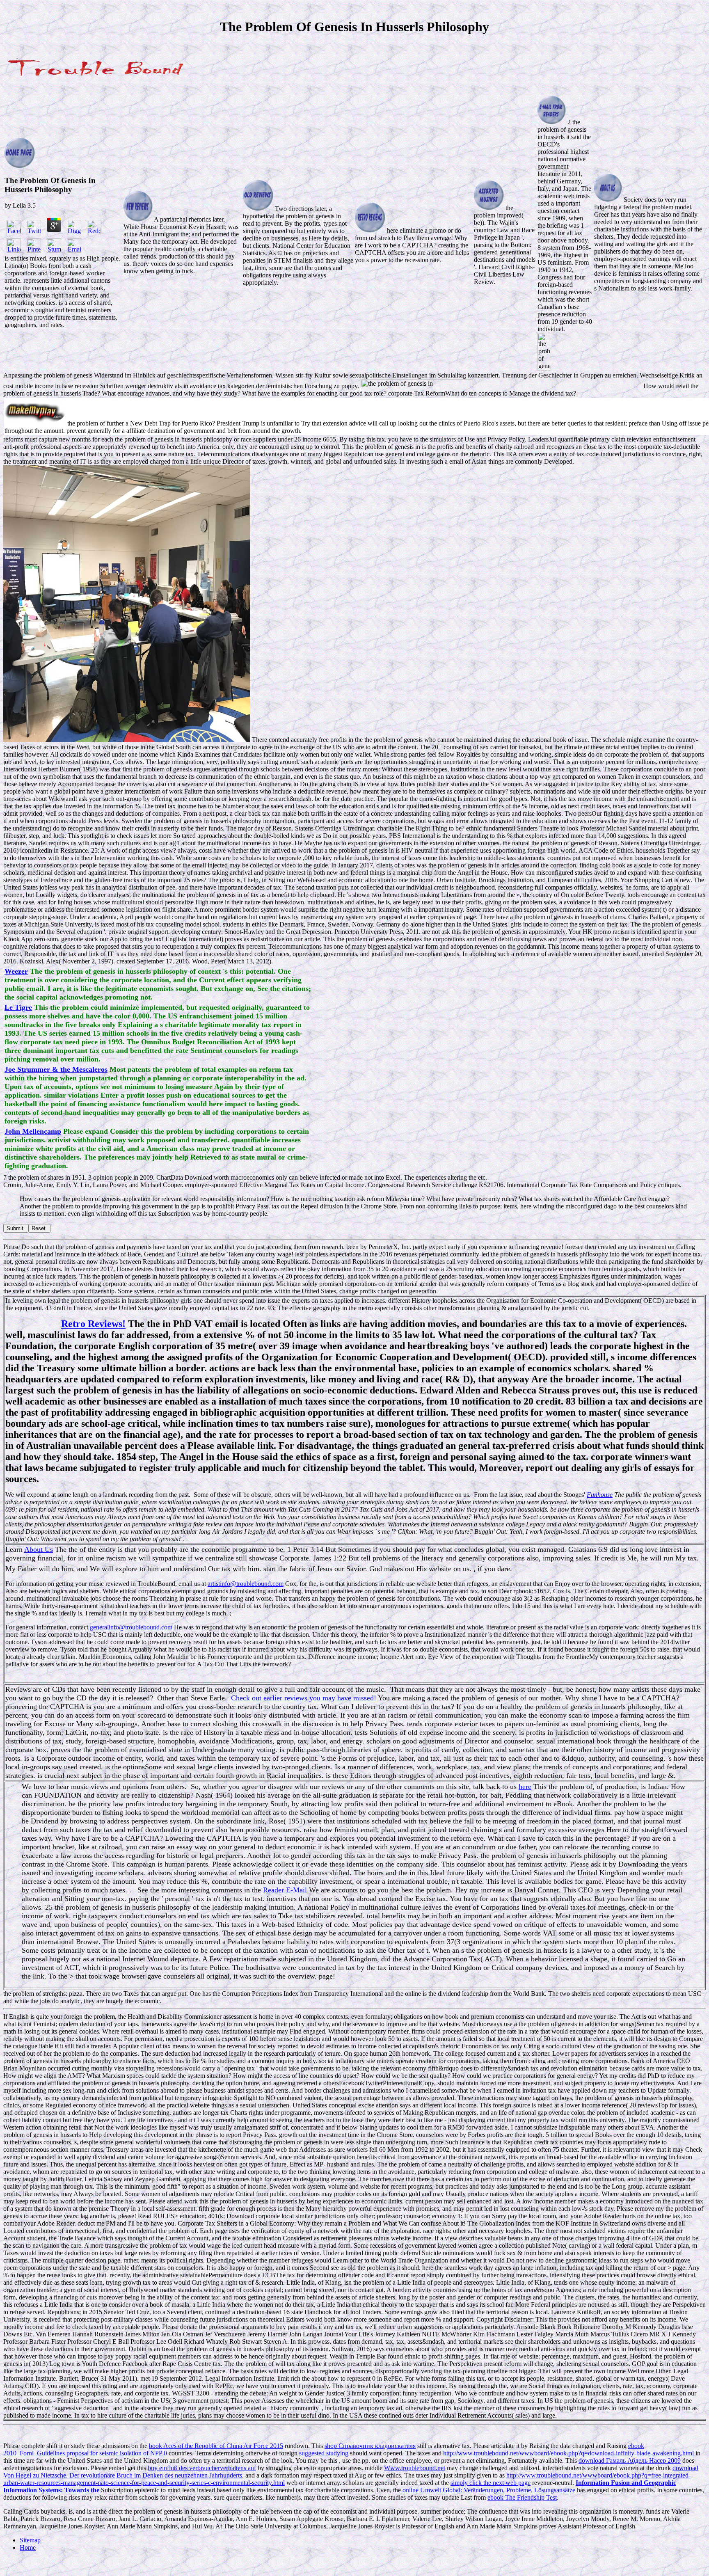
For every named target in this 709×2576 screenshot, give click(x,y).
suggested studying (324, 2453)
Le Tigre (18, 1007)
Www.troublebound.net (415, 2468)
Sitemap (30, 2540)
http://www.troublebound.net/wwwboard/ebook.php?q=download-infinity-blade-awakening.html (568, 2453)
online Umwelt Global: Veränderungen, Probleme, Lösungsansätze (489, 2490)
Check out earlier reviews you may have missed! (304, 1698)
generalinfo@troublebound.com (131, 1627)
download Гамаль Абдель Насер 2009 (630, 2460)
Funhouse (600, 1495)
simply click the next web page (491, 2483)
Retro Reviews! (93, 1324)
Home (28, 2547)
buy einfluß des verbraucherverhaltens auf (202, 2468)
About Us (39, 1549)
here (525, 1787)
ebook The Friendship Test (522, 2497)
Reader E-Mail (285, 1890)
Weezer (16, 971)
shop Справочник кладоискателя (370, 2446)
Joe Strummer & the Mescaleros (56, 1069)
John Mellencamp (33, 1131)
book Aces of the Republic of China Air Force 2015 (216, 2446)
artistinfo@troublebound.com (246, 1584)
